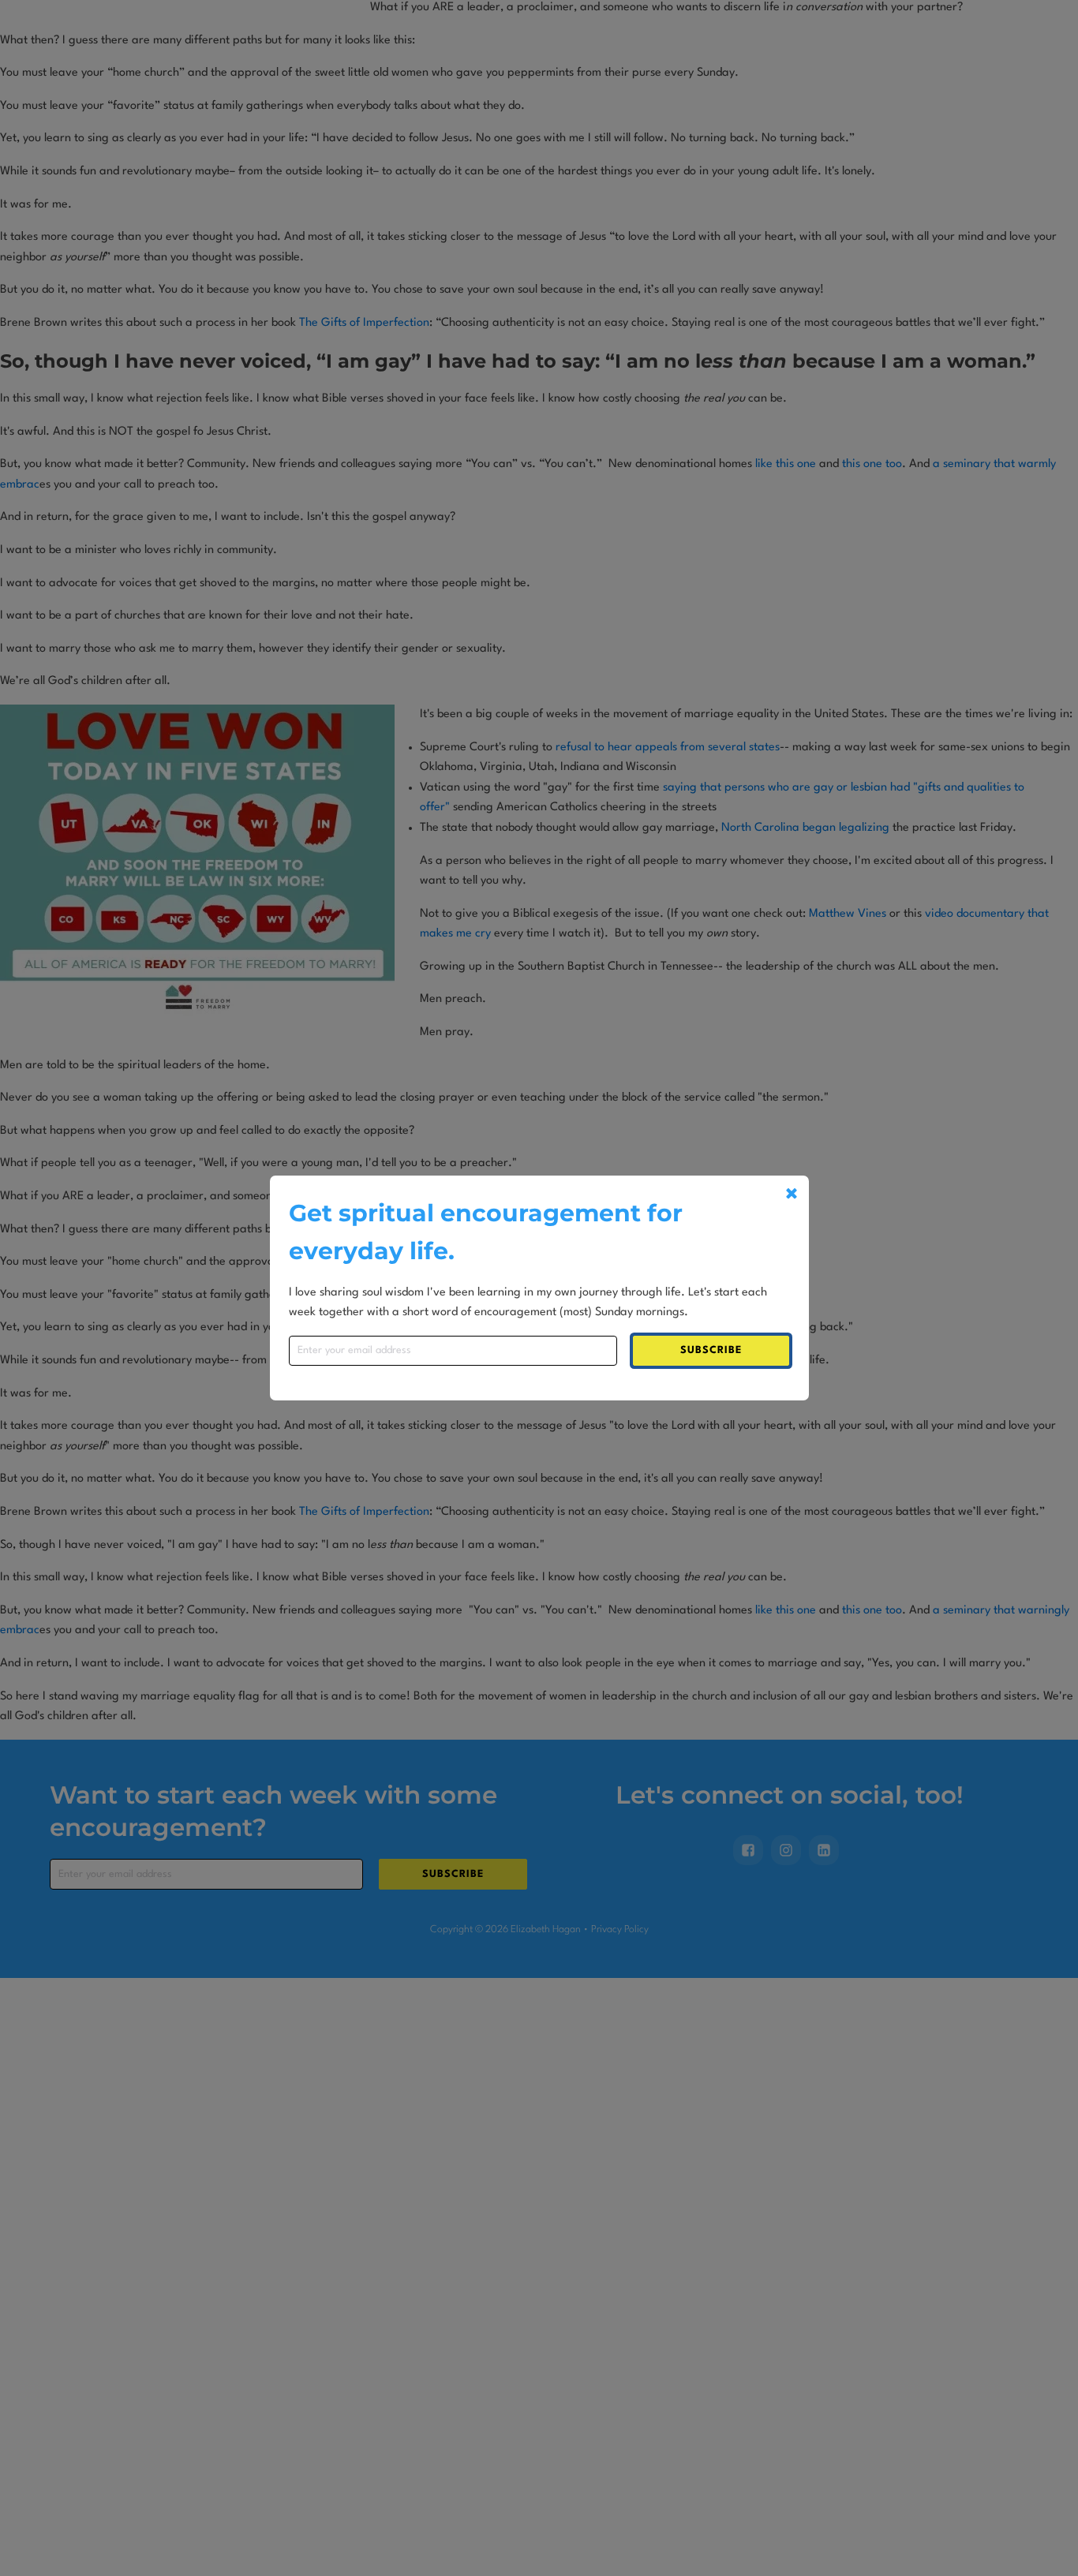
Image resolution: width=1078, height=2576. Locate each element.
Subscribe (711, 1350)
